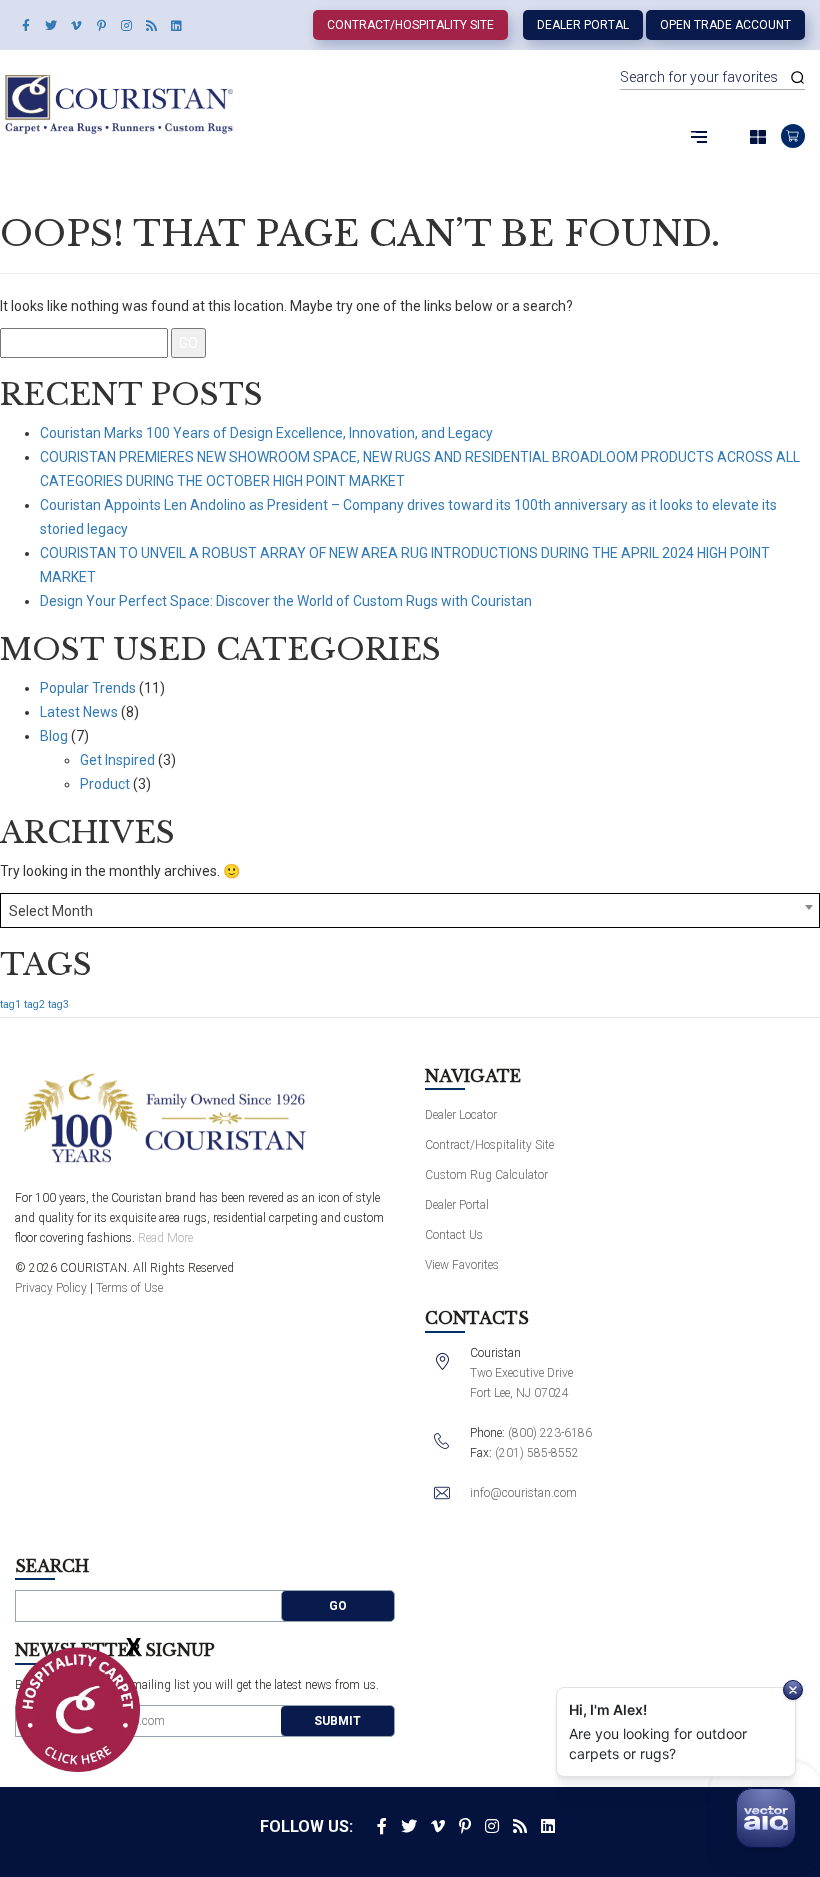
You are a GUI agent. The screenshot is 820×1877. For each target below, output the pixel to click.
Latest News (79, 712)
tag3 (58, 1004)
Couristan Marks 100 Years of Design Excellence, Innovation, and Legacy (266, 433)
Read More (165, 1238)
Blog (54, 736)
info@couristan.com (523, 1493)
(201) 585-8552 (537, 1453)
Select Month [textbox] (51, 911)
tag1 (10, 1004)
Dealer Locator (461, 1115)
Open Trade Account (725, 25)
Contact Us (454, 1235)
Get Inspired (117, 760)
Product (105, 784)
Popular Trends (88, 688)
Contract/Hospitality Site (410, 25)
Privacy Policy (51, 1288)
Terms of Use (129, 1288)
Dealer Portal (583, 25)
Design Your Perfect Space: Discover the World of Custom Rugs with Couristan (286, 601)
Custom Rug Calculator (486, 1175)
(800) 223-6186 (550, 1433)
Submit (337, 1721)
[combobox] (410, 910)
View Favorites (462, 1265)
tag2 (34, 1004)
